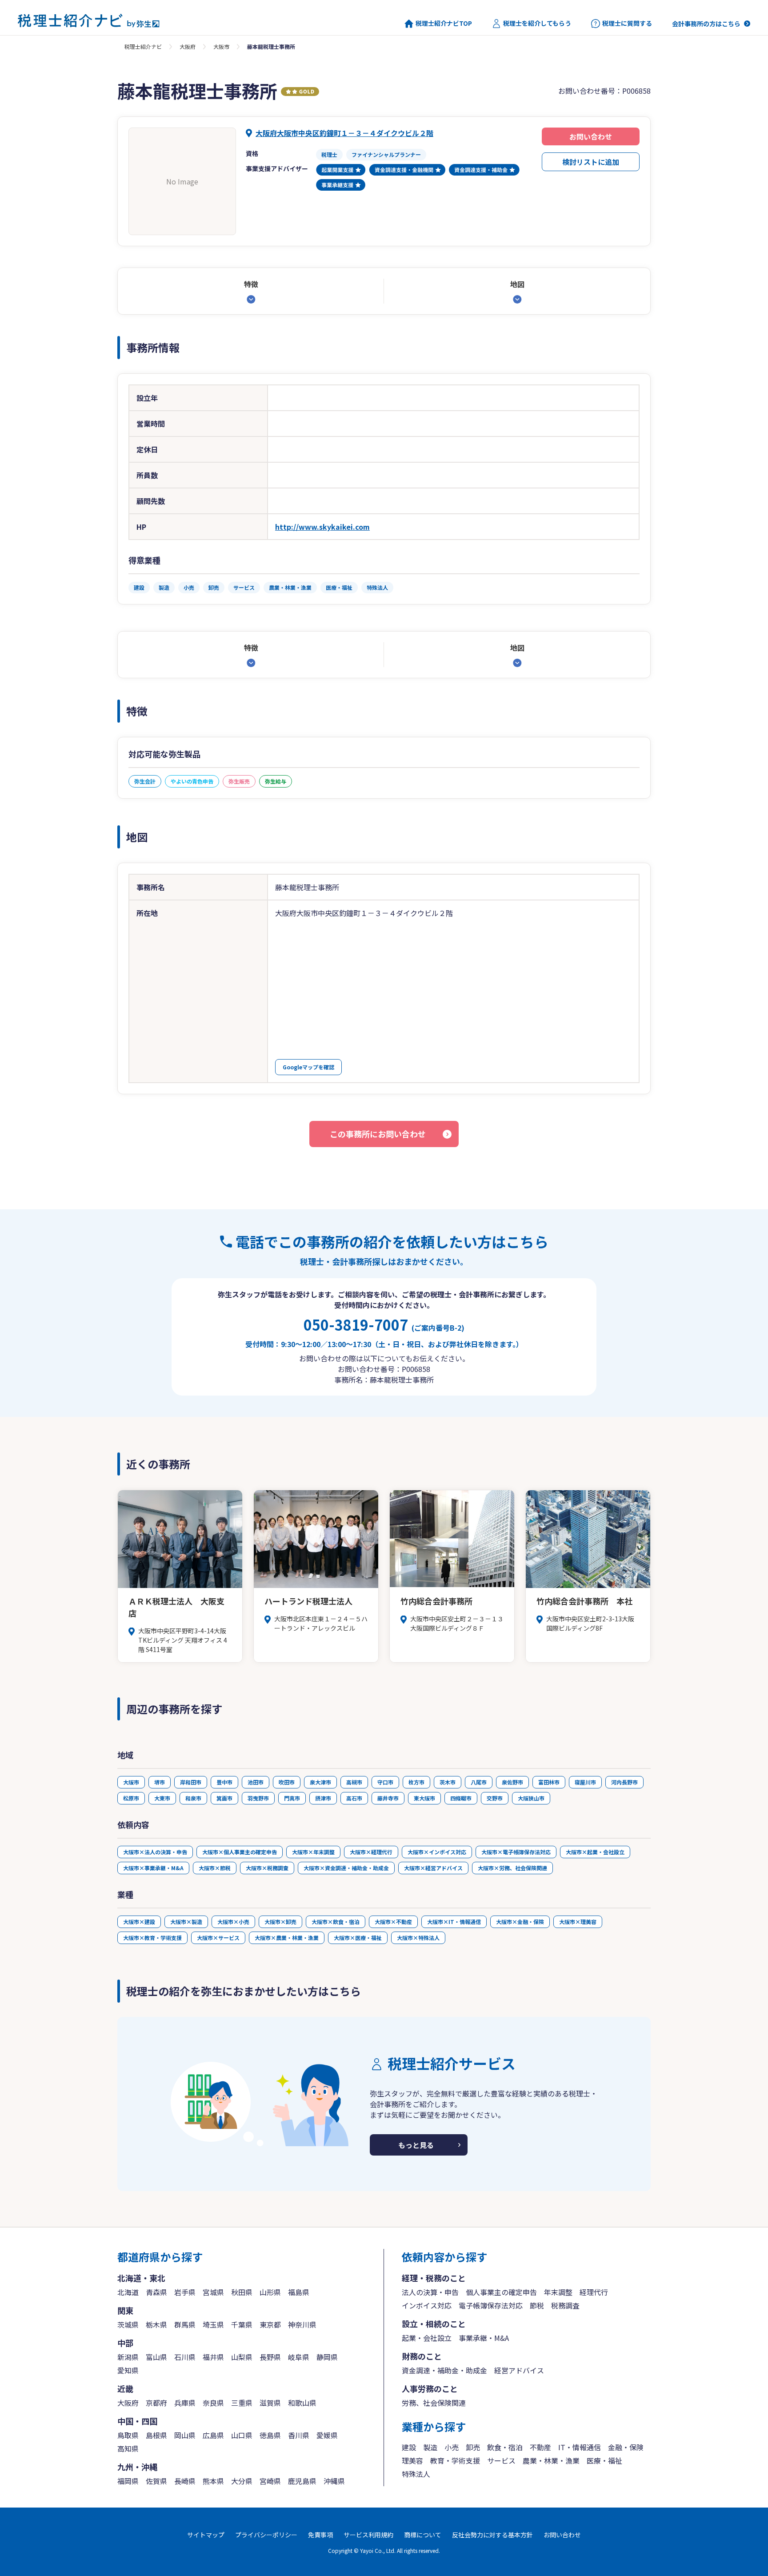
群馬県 (185, 2324)
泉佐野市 (512, 1782)
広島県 (213, 2435)
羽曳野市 (258, 1798)
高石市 (354, 1798)
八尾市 (479, 1782)
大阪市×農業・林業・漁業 (287, 1938)
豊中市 (224, 1782)
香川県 (299, 2435)
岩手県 (185, 2292)
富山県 (156, 2357)
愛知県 (128, 2370)
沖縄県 (334, 2481)
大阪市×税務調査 (267, 1868)
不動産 (540, 2447)
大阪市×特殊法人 (418, 1938)
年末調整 (558, 2292)
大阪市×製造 (186, 1922)
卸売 (473, 2447)
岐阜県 (299, 2357)
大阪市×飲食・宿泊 (336, 1922)
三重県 (242, 2403)
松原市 (131, 1798)
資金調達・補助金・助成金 (444, 2370)
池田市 (256, 1782)
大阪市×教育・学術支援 (152, 1938)
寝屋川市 (585, 1782)
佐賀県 (156, 2481)
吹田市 (287, 1782)
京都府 (156, 2403)
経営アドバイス (519, 2370)
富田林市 (549, 1782)
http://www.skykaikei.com (322, 527)
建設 (409, 2447)
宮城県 (213, 2292)
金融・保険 (626, 2447)
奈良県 (213, 2403)
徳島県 (270, 2435)
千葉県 (242, 2324)
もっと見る (416, 2145)
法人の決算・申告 (430, 2292)
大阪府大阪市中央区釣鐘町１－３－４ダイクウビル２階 (344, 133)
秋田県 (242, 2292)
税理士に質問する (627, 23)
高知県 (128, 2448)
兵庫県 (185, 2403)
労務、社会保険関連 (434, 2403)
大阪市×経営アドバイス (433, 1868)
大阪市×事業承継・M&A (153, 1868)
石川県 (185, 2357)
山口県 (242, 2435)
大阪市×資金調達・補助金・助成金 (346, 1868)
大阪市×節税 (215, 1868)
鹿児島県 (302, 2481)
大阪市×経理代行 (371, 1852)
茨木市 (448, 1782)
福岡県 (128, 2481)
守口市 (385, 1782)
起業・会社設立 (427, 2338)
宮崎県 (270, 2481)
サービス (501, 2460)
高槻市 (354, 1782)
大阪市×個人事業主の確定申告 (240, 1852)
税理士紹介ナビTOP (444, 23)
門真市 (292, 1798)
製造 (430, 2447)
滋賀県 (270, 2403)
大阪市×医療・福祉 (358, 1938)
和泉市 (193, 1798)
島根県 (156, 2435)
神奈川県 (302, 2324)
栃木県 (156, 2324)
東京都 (270, 2324)
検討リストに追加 (591, 162)
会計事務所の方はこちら (706, 24)
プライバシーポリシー (266, 2535)
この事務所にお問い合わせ (378, 1134)
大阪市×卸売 (280, 1922)
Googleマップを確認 (308, 1067)
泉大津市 (320, 1782)
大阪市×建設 (139, 1922)
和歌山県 (302, 2403)
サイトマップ (206, 2535)
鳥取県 (128, 2435)
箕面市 (224, 1798)
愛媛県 (327, 2435)
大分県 (242, 2481)
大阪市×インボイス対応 (437, 1852)
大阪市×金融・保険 (520, 1922)
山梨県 (242, 2357)
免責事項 (320, 2535)
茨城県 (128, 2324)
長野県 (270, 2357)
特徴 (251, 284)
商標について (423, 2535)
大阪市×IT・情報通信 (454, 1922)
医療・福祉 (604, 2460)
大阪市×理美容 (578, 1922)
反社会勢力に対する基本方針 (492, 2535)
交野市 (495, 1798)
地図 (517, 284)
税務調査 (565, 2305)
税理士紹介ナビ (143, 46)
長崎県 (185, 2481)
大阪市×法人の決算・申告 (155, 1852)
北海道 (128, 2292)
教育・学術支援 (455, 2460)
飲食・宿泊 (505, 2447)
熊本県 (213, 2481)
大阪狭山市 (531, 1798)
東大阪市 (424, 1798)
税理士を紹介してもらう (537, 23)
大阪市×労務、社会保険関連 (512, 1868)
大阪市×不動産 (393, 1922)
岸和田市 (191, 1782)
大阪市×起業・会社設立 (595, 1852)
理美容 (412, 2460)
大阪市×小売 (233, 1922)
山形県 (270, 2292)
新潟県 (128, 2357)
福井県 (213, 2357)
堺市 (160, 1782)
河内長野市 (624, 1782)
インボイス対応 (427, 2305)
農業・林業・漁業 (551, 2460)
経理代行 (594, 2292)
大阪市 (221, 46)
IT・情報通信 (580, 2447)
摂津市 (323, 1798)
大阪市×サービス (218, 1938)
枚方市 (416, 1782)
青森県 (156, 2292)
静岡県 (327, 2357)
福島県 (299, 2292)
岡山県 (185, 2435)
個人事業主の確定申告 (501, 2292)
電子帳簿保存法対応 (491, 2305)
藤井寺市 (388, 1798)
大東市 (162, 1798)
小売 (452, 2447)
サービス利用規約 (368, 2535)
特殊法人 (416, 2474)
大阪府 (188, 46)
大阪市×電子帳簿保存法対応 (516, 1852)
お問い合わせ (591, 136)
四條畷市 (461, 1798)
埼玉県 (213, 2324)
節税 (537, 2305)
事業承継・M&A (484, 2338)
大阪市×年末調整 (313, 1852)
